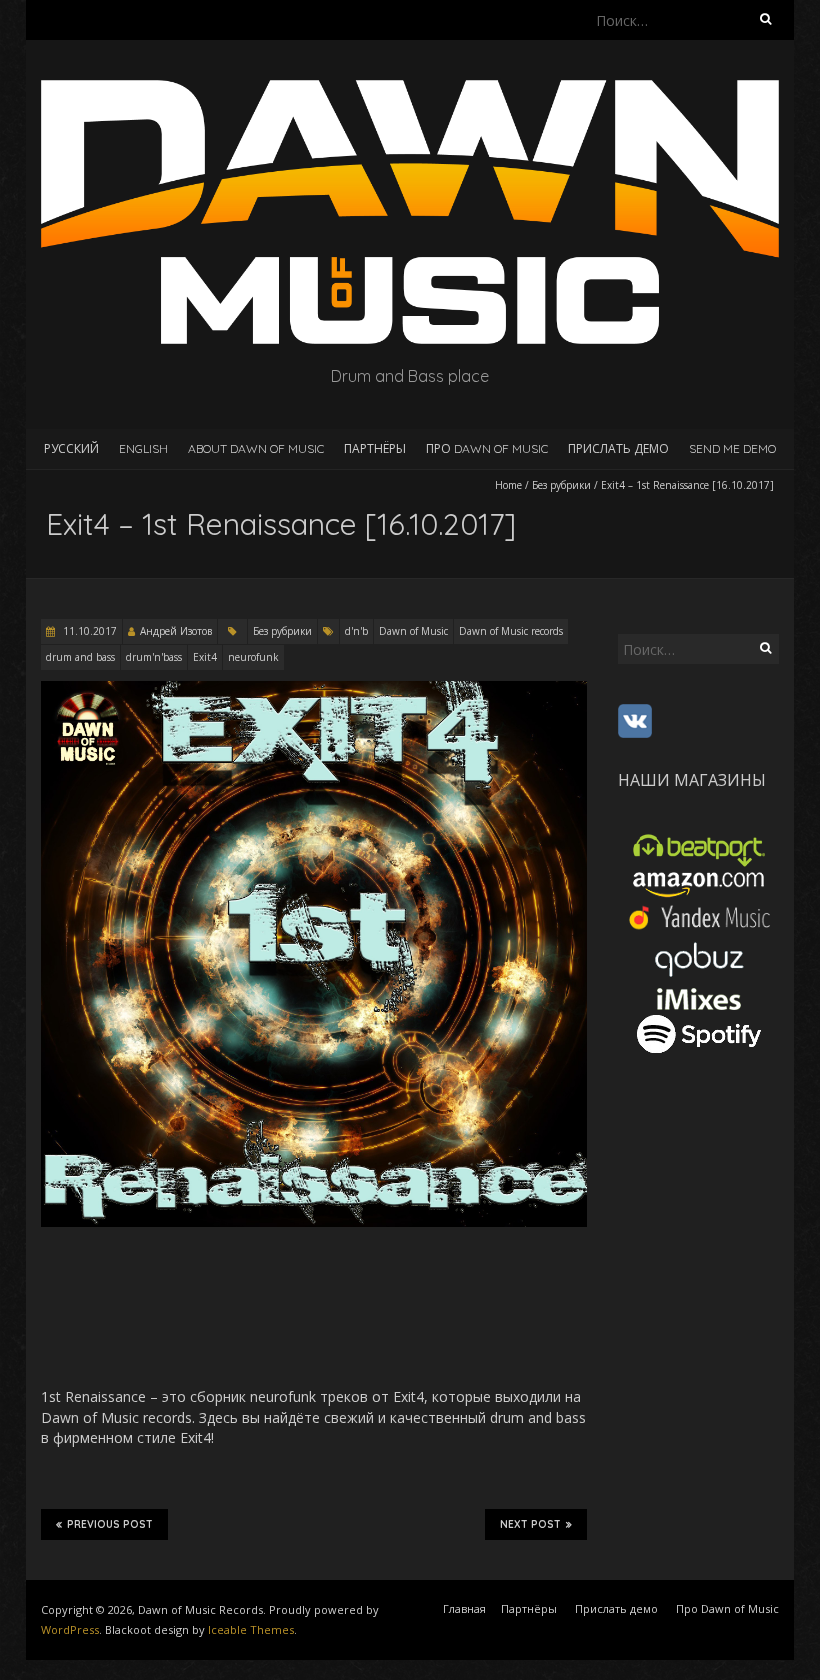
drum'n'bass (154, 657)
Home (508, 485)
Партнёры (375, 448)
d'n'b (356, 631)
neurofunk (253, 657)
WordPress (70, 1629)
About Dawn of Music (256, 448)
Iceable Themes (251, 1629)
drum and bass (80, 657)
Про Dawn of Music (487, 448)
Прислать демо (618, 448)
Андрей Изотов (176, 631)
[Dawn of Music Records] (410, 89)
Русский (71, 448)
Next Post (530, 1524)
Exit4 (205, 657)
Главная (464, 1608)
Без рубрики (561, 485)
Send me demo (732, 448)
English (143, 448)
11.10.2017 (88, 631)
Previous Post (110, 1524)
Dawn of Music (413, 631)
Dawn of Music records (511, 631)
